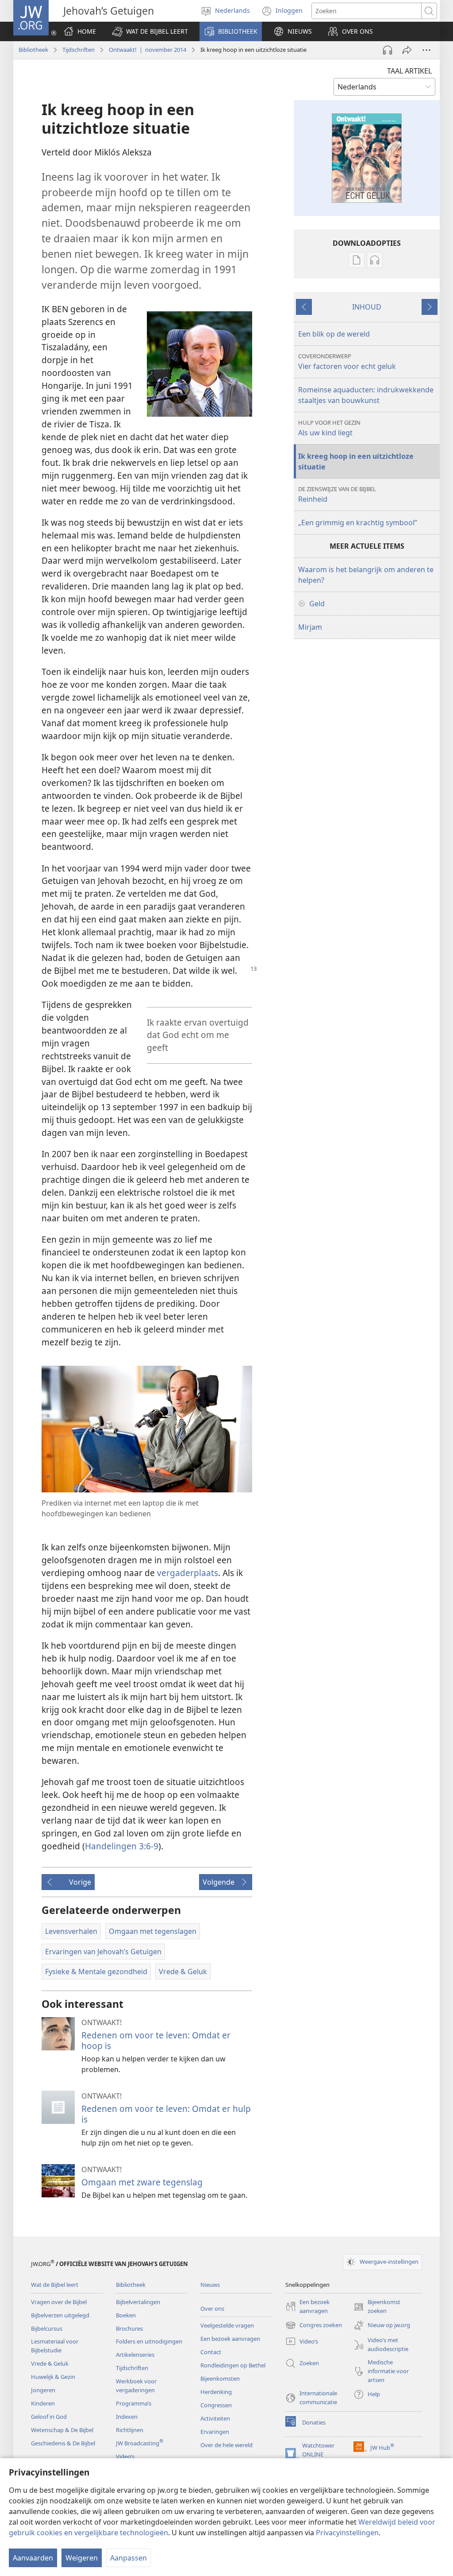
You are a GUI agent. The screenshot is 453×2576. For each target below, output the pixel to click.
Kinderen (43, 2403)
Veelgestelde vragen (227, 2325)
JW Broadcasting (140, 2443)
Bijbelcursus (47, 2328)
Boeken (126, 2315)
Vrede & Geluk (50, 2363)
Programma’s (134, 2403)
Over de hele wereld (226, 2445)
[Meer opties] (426, 50)
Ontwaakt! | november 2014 (148, 50)
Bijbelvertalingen (138, 2302)
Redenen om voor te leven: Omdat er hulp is (166, 2114)
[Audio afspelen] (388, 50)
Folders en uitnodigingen (149, 2341)
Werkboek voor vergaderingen (136, 2386)
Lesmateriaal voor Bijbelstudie (55, 2346)
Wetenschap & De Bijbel (62, 2430)
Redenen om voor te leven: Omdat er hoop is (156, 2040)
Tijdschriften (79, 50)
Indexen (127, 2417)
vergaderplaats (188, 1573)
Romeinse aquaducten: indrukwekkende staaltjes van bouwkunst (366, 395)
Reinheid (337, 494)
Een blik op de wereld (334, 334)
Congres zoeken (314, 2326)
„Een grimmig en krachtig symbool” (358, 523)
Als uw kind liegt (329, 428)
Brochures (129, 2328)
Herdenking (216, 2392)
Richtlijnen (130, 2430)
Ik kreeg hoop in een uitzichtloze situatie (356, 461)
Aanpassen (129, 2558)
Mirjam (310, 627)
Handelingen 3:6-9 (122, 1846)
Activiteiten (215, 2418)
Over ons (212, 2309)
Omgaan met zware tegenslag (142, 2182)
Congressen (216, 2405)
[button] (150, 31)
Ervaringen (215, 2432)
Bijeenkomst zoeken (377, 2307)
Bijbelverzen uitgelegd (60, 2315)
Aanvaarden (33, 2558)
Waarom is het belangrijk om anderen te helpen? (366, 575)
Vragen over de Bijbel (59, 2302)
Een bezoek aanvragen (230, 2339)
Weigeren (82, 2558)
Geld (317, 604)
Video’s (125, 2456)
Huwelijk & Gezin (53, 2377)
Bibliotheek (33, 50)
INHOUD (367, 307)
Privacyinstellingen (347, 2533)
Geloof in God (49, 2417)
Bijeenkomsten (220, 2378)
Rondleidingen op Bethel (233, 2365)
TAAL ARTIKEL (409, 71)
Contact (211, 2352)
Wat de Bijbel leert (55, 2285)
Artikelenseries (135, 2355)
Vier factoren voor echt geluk (347, 362)
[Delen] (407, 50)
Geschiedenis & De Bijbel (63, 2443)
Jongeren (43, 2390)
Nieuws (210, 2285)
